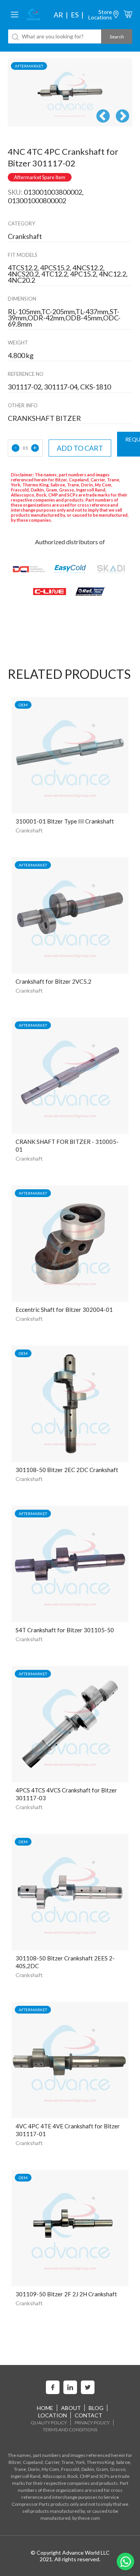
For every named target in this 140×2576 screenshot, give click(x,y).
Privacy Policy (92, 2423)
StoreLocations (100, 15)
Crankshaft (29, 830)
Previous (103, 117)
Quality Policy (49, 2423)
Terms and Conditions (70, 2430)
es (75, 15)
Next (122, 117)
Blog (96, 2408)
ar (58, 15)
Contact (88, 2415)
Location (52, 2415)
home (45, 2408)
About (71, 2408)
